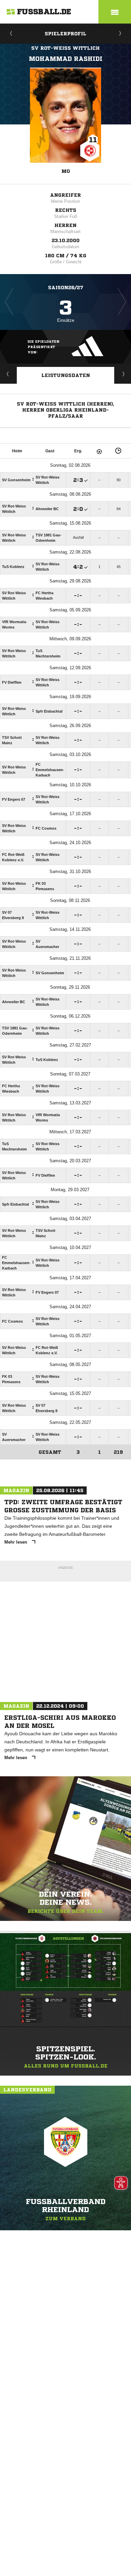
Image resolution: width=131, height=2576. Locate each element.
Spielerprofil (65, 34)
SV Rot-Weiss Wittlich (65, 48)
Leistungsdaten (66, 375)
